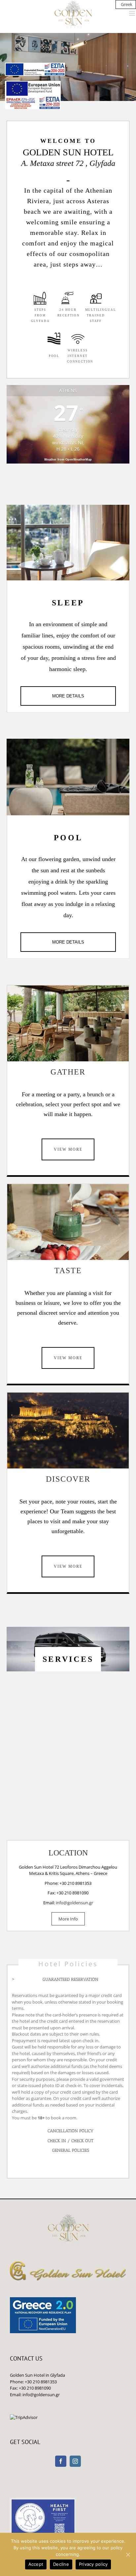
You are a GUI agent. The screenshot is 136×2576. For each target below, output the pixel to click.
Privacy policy (93, 2564)
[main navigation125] (35, 69)
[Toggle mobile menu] (133, 13)
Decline (61, 2564)
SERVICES (68, 1659)
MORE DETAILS (68, 696)
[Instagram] (75, 2461)
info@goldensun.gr (74, 1903)
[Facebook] (61, 2461)
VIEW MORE (68, 1149)
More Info (68, 1919)
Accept (36, 2564)
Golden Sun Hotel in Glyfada (37, 2375)
